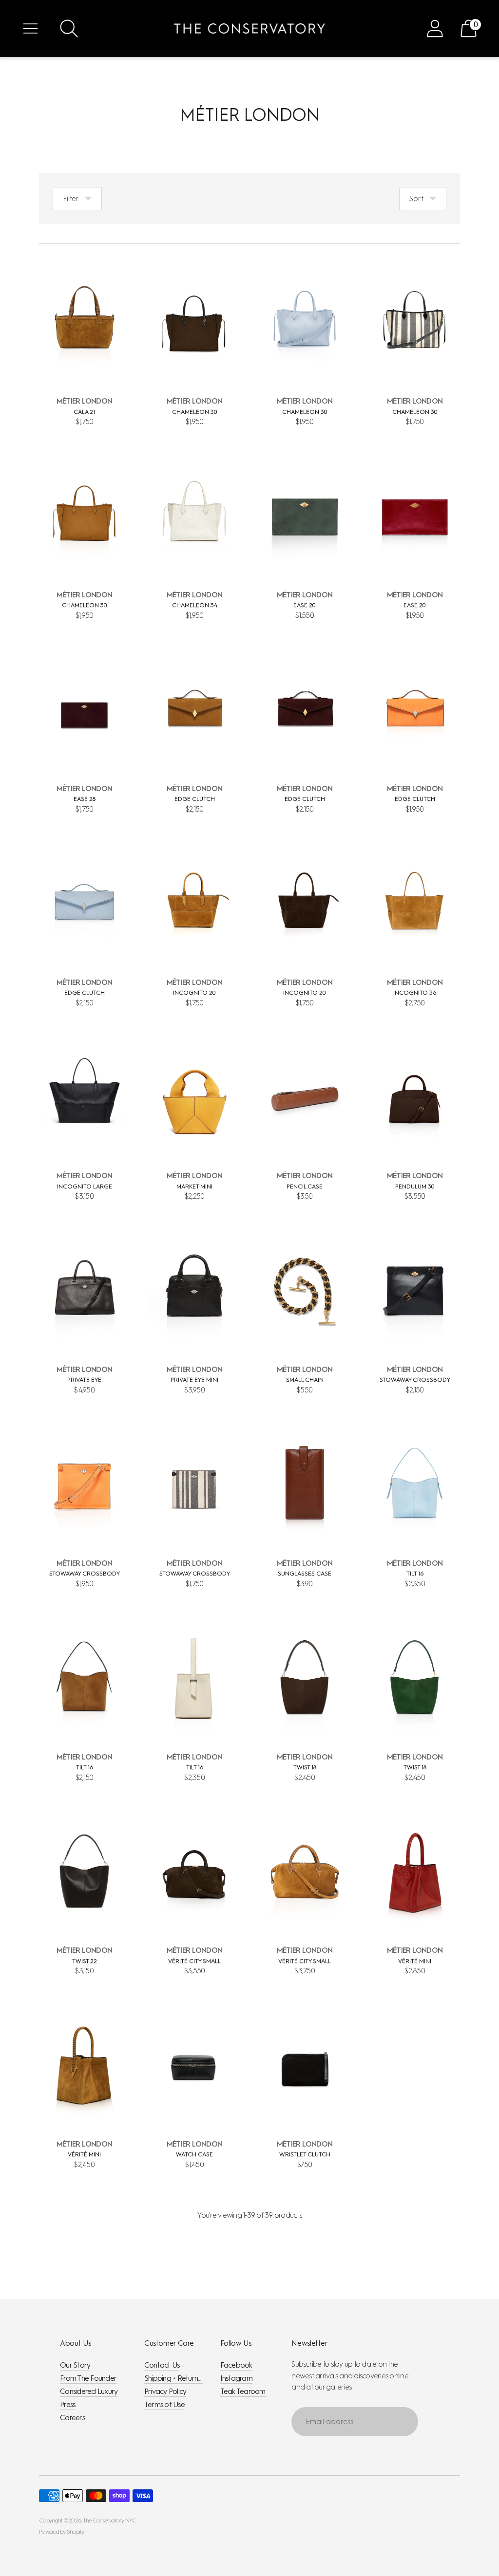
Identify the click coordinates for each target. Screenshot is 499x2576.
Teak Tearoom (243, 2391)
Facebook (236, 2365)
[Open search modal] (69, 28)
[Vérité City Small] (194, 1872)
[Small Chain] (305, 1291)
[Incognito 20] (194, 904)
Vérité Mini (415, 1961)
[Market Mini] (194, 1097)
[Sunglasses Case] (305, 1485)
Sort (416, 199)
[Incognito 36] (415, 904)
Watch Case (194, 2154)
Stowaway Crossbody (415, 1380)
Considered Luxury (89, 2391)
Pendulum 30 (415, 1186)
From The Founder (88, 2378)
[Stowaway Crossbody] (415, 1291)
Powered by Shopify (62, 2532)
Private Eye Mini (194, 1380)
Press (67, 2405)
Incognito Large (85, 1186)
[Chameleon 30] (194, 323)
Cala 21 (84, 412)
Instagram (236, 2378)
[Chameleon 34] (194, 517)
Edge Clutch (195, 799)
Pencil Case (305, 1186)
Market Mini (194, 1186)
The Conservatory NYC (110, 2520)
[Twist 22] (84, 1872)
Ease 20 (305, 605)
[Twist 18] (305, 1678)
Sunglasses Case (305, 1574)
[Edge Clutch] (194, 710)
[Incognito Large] (84, 1097)
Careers (72, 2418)
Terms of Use (164, 2405)
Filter (71, 199)
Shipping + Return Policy (181, 2378)
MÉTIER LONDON (84, 401)
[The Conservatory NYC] (249, 28)
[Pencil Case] (305, 1097)
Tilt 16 (415, 1574)
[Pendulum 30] (415, 1097)
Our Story (75, 2365)
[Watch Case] (194, 2066)
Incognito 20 (194, 993)
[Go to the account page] (435, 28)
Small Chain (305, 1380)
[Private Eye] (84, 1291)
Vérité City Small (194, 1961)
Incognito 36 (415, 993)
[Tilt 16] (415, 1485)
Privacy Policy (165, 2391)
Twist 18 (305, 1767)
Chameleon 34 (195, 605)
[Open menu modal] (30, 28)
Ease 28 (85, 799)
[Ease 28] (84, 710)
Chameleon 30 (195, 412)
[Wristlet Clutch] (305, 2066)
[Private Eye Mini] (194, 1291)
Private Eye (84, 1380)
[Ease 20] (305, 517)
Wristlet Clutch (305, 2154)
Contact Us (162, 2365)
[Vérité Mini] (415, 1872)
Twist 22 (85, 1961)
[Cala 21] (84, 323)
